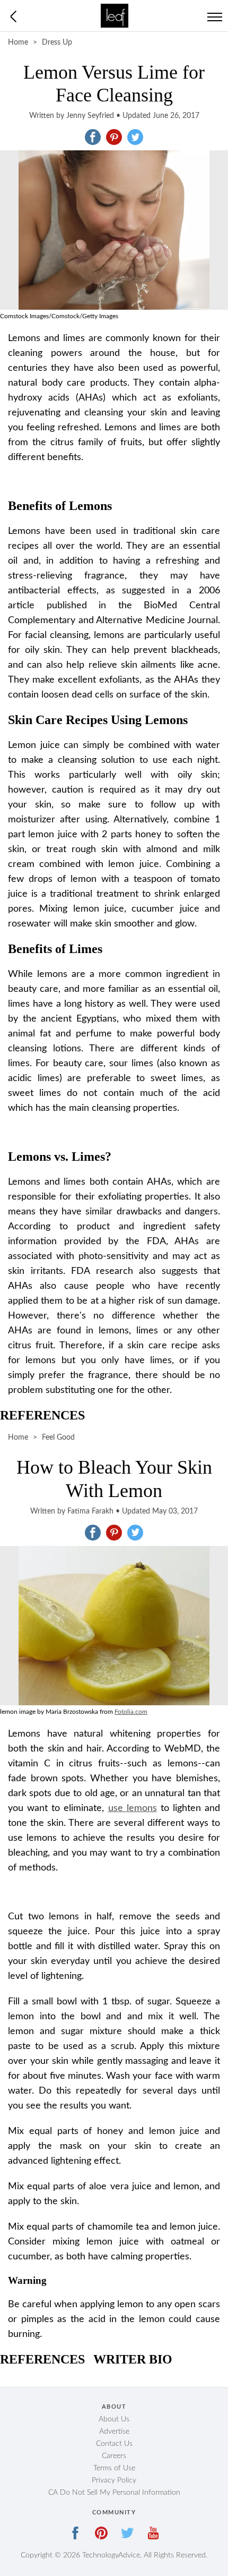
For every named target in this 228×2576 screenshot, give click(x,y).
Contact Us (114, 2444)
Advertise (114, 2432)
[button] (93, 137)
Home (18, 42)
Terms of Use (114, 2468)
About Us (114, 2419)
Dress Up (57, 42)
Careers (114, 2456)
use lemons (133, 1808)
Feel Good (58, 1438)
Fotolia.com (131, 1712)
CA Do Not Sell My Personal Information (114, 2493)
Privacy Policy (114, 2480)
